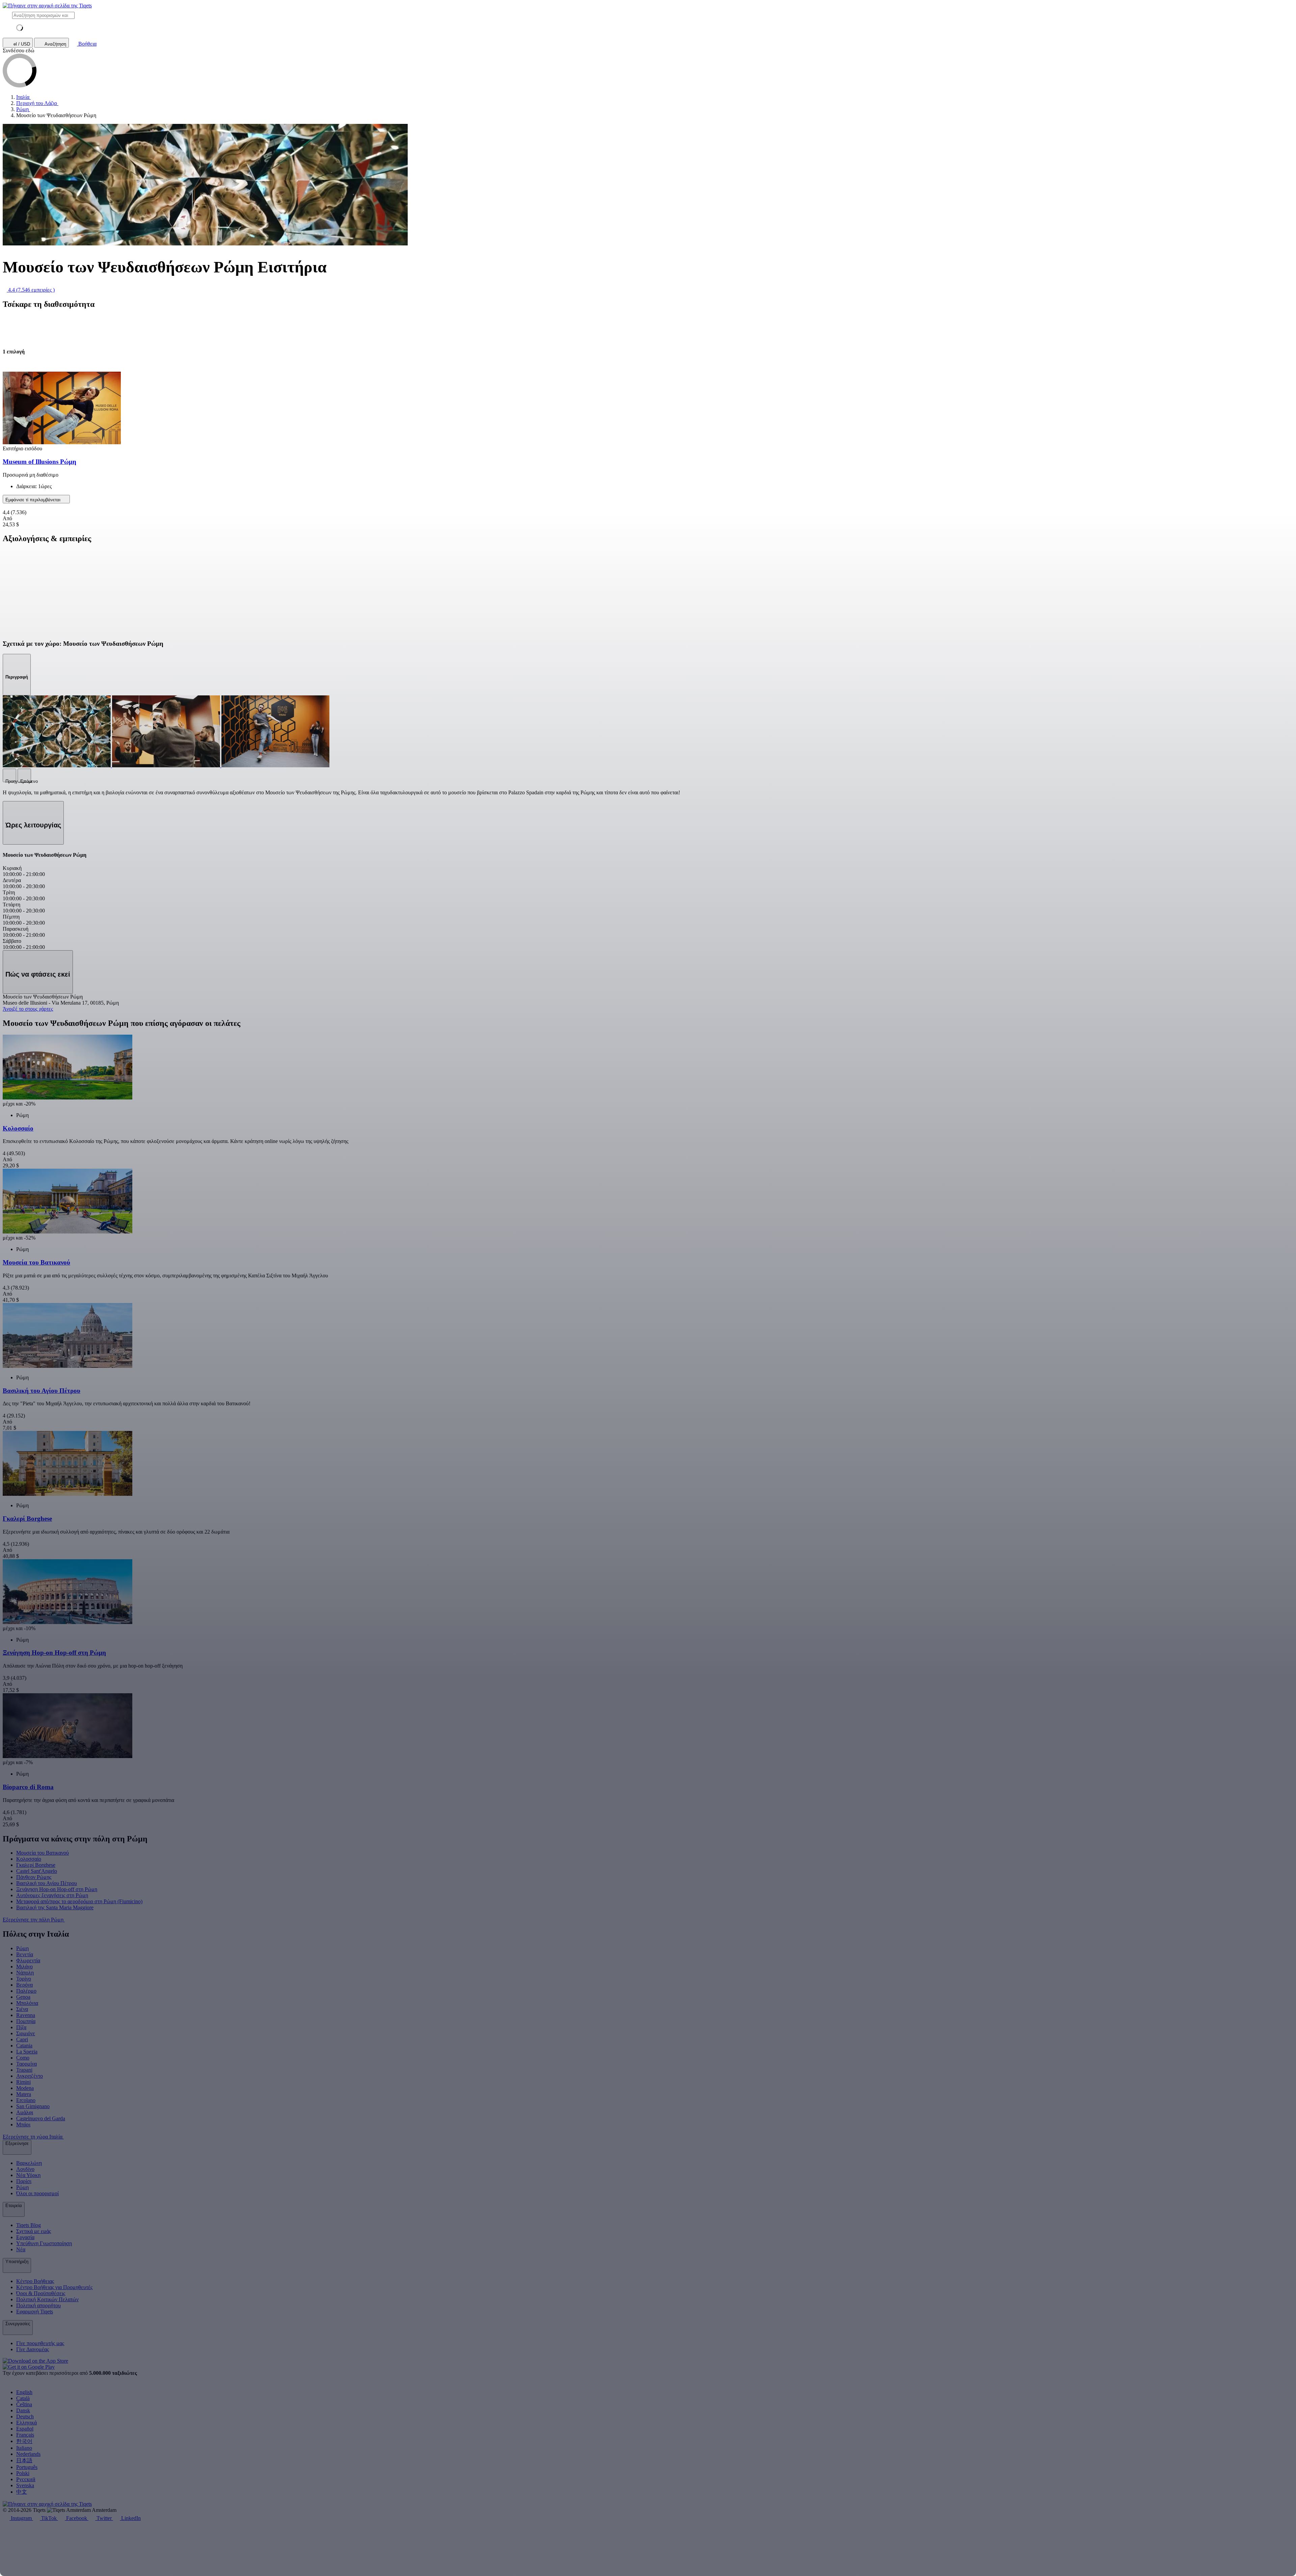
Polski (23, 2473)
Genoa (23, 1997)
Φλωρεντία (28, 1960)
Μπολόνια (27, 2003)
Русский (26, 2479)
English (24, 2392)
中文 (22, 2492)
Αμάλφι (25, 2112)
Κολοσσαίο (29, 1859)
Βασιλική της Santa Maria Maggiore (55, 1907)
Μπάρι (23, 2124)
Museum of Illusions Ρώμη (39, 462)
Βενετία (25, 1954)
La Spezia (27, 2052)
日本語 (24, 2460)
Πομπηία (26, 2021)
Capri (22, 2039)
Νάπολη (25, 1973)
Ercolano (26, 2100)
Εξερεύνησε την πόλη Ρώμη (34, 1920)
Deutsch (25, 2416)
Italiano (24, 2448)
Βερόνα (24, 1985)
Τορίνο (24, 1979)
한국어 (24, 2441)
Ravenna (26, 2015)
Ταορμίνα (26, 2064)
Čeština (24, 2404)
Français (25, 2435)
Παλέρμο (26, 1991)
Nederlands (28, 2454)
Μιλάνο (24, 1967)
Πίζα (21, 2027)
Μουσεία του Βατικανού (43, 1853)
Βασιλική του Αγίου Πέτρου (47, 1883)
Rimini (23, 2082)
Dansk (23, 2410)
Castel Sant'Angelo (37, 1871)
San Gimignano (33, 2106)
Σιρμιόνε (26, 2033)
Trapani (24, 2070)
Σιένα (22, 2009)
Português (27, 2467)
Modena (25, 2088)
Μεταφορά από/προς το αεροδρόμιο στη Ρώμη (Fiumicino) (79, 1901)
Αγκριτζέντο (30, 2076)
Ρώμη (22, 1948)
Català (23, 2398)
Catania (24, 2046)
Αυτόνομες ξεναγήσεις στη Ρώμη (52, 1895)
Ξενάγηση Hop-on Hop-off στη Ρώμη (57, 1889)
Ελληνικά (26, 2423)
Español (25, 2429)
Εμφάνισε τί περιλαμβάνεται (34, 500)
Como (23, 2058)
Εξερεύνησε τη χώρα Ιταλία (33, 2137)
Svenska (25, 2485)
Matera (24, 2094)
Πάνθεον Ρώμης (34, 1877)
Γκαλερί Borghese (36, 1865)
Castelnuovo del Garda (41, 2118)
